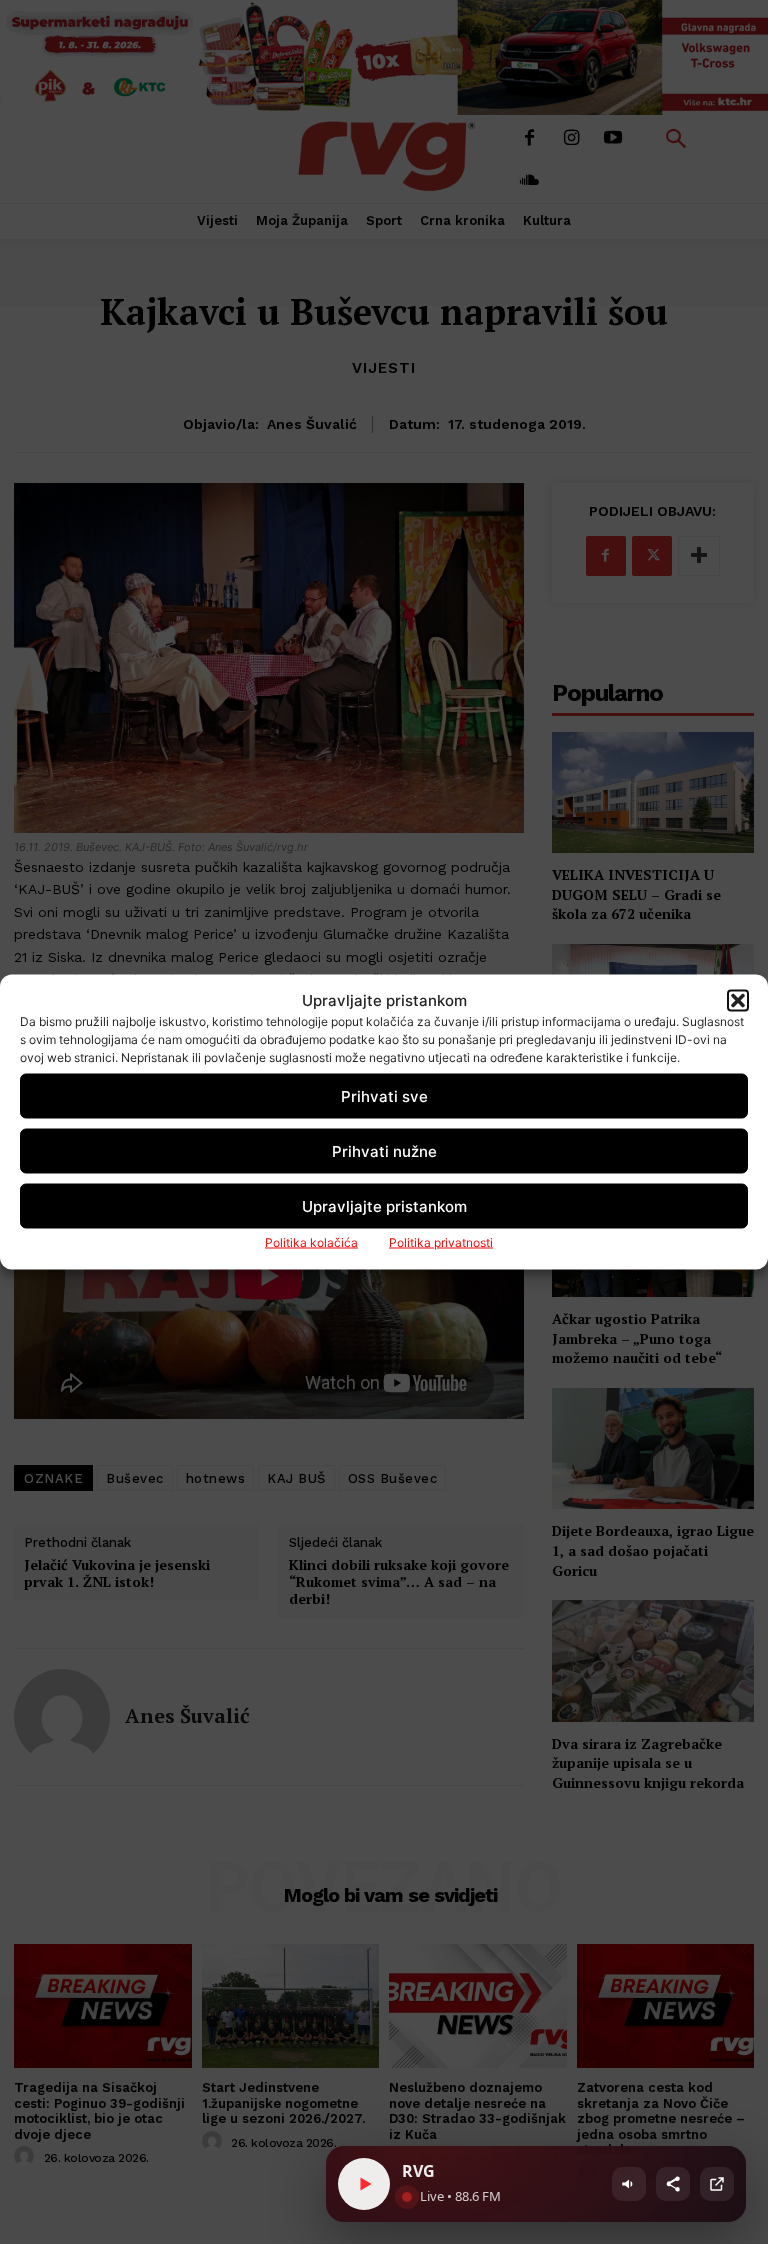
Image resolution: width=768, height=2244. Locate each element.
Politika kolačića (311, 1242)
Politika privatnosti (441, 1242)
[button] (738, 1000)
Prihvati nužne (384, 1150)
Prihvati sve (384, 1095)
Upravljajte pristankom (384, 1205)
